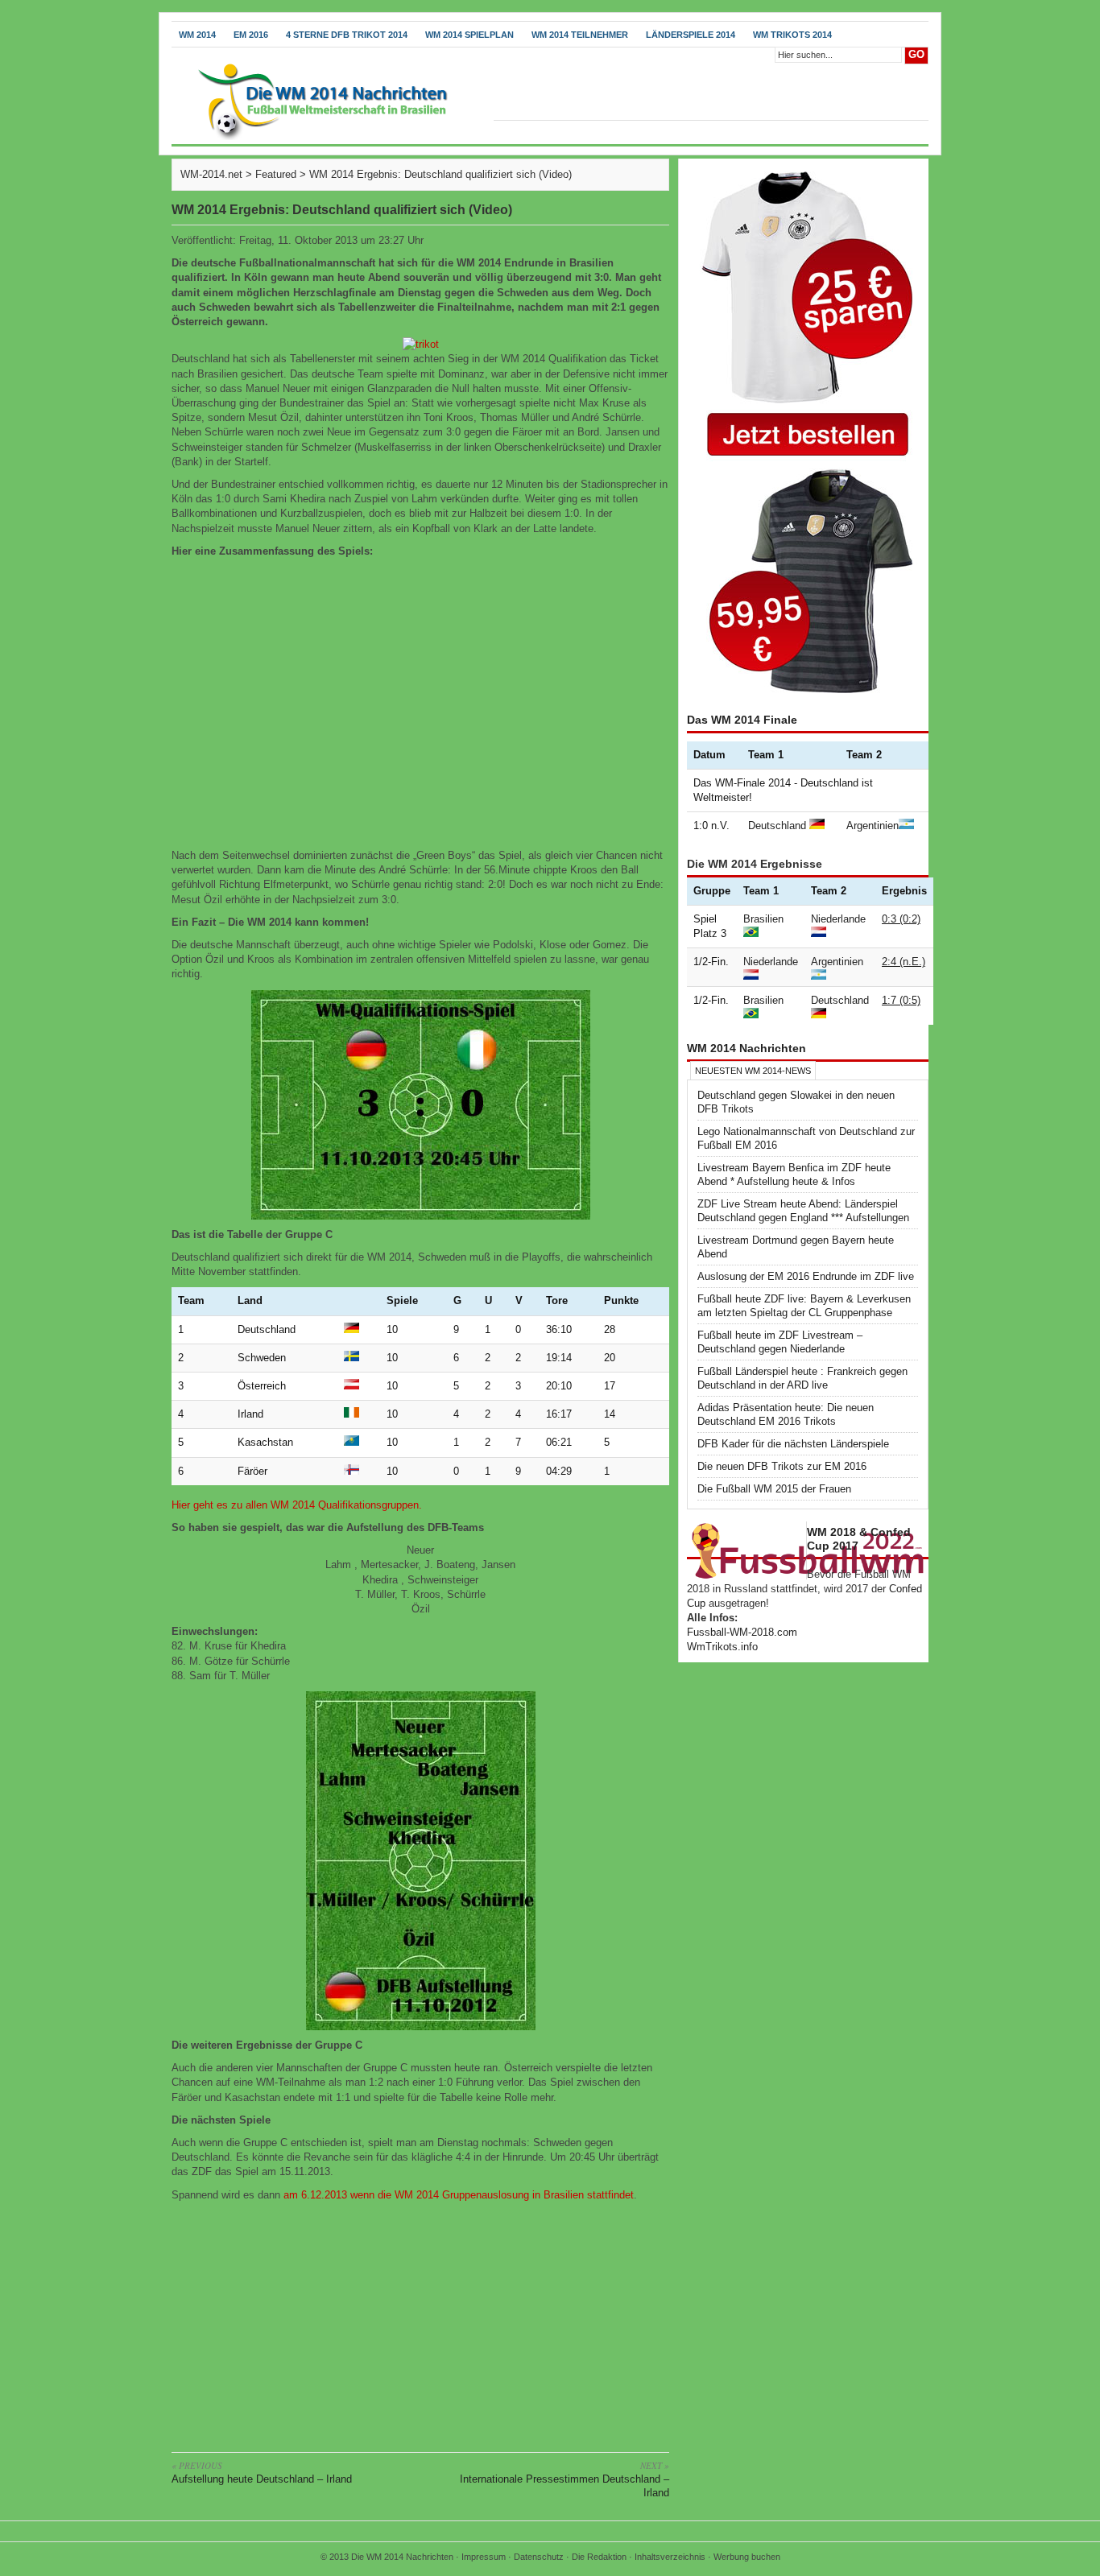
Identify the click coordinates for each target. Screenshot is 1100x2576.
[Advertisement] (420, 2323)
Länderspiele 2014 (691, 35)
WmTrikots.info (722, 1647)
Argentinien (873, 826)
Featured (276, 174)
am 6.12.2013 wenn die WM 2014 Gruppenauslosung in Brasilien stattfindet (459, 2195)
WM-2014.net (211, 174)
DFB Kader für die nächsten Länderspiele (793, 1444)
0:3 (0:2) (901, 919)
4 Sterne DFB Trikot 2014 (347, 35)
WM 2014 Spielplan (469, 35)
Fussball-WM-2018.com (742, 1632)
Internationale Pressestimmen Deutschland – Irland (564, 2479)
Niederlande (838, 919)
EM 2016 (251, 35)
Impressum (484, 2557)
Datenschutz (539, 2557)
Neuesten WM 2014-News (753, 1071)
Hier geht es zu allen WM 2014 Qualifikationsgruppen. (297, 1505)
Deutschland (777, 826)
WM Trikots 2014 (792, 35)
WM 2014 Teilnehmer (580, 35)
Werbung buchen (747, 2557)
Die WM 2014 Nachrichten (402, 2557)
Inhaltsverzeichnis (670, 2557)
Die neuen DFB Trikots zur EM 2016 (782, 1466)
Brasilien (763, 919)
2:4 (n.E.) (904, 962)
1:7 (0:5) (901, 1000)
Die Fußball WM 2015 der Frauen (774, 1489)
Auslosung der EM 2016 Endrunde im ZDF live (806, 1276)
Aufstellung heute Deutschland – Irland (262, 2472)
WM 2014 (197, 35)
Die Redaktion (599, 2557)
